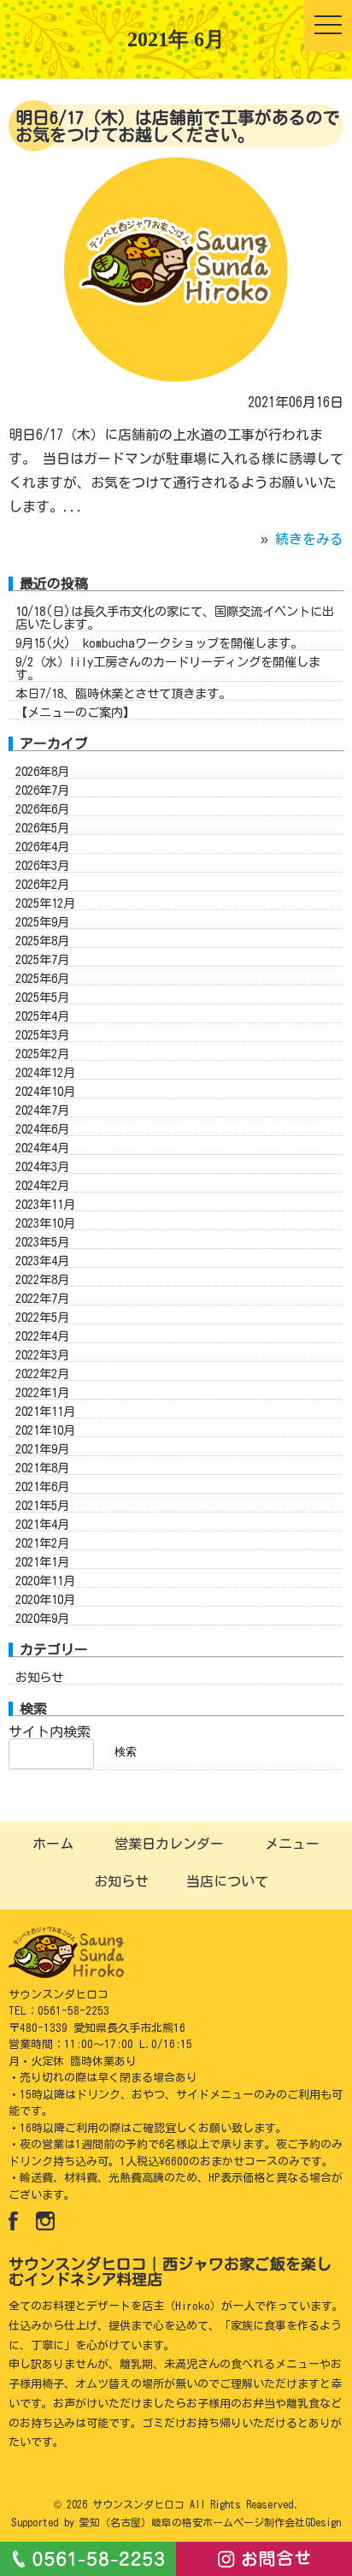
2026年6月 (42, 809)
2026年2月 (42, 884)
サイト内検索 (50, 1732)
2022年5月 (42, 1317)
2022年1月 (42, 1392)
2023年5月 (42, 1242)
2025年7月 (42, 959)
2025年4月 (42, 1016)
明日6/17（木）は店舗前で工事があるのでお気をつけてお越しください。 (178, 126)
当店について (227, 1881)
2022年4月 (42, 1336)
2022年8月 (42, 1279)
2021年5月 (42, 1505)
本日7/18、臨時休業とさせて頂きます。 (123, 693)
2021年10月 (45, 1430)
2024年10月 (45, 1091)
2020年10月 (45, 1599)
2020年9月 (42, 1618)
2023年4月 (42, 1261)
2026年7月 (42, 790)
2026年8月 (42, 771)
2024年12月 (45, 1072)
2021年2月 (42, 1543)
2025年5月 (42, 997)
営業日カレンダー (169, 1844)
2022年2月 (42, 1374)
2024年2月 (42, 1185)
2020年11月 (45, 1581)
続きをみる (309, 539)
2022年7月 (42, 1298)
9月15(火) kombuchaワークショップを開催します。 (159, 643)
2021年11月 (45, 1411)
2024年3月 (42, 1167)
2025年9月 (42, 922)
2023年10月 (45, 1223)
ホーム (53, 1844)
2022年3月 (42, 1355)
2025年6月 (42, 978)
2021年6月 (42, 1486)
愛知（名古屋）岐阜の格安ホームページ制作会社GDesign (210, 2522)
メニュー (292, 1844)
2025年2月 (42, 1054)
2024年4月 (42, 1148)
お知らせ (39, 1677)
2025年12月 (45, 903)
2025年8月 (42, 941)
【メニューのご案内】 (75, 712)
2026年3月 (42, 865)
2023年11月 (45, 1204)
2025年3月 (42, 1035)
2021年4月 (42, 1524)
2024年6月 (42, 1129)
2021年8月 (42, 1468)
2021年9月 (42, 1449)
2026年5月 (42, 828)
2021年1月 (42, 1562)
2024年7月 (42, 1110)
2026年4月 (42, 847)
